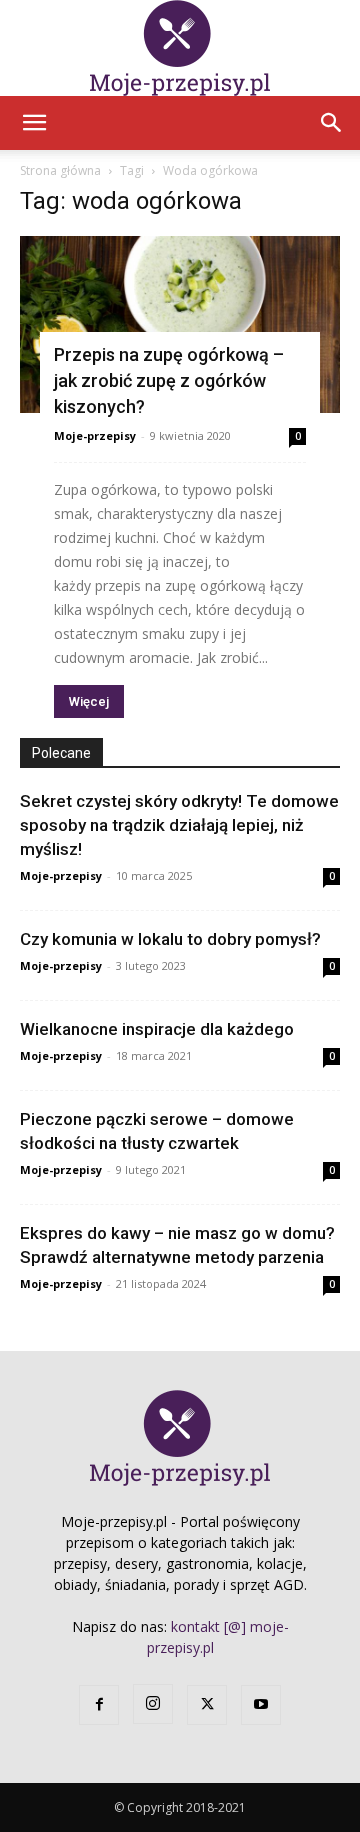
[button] (34, 123)
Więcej (89, 701)
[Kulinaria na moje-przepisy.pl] (180, 48)
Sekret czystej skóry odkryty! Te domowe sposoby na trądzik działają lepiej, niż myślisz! (179, 825)
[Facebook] (99, 1705)
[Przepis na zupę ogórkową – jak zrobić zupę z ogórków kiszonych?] (180, 324)
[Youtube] (261, 1705)
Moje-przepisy (95, 435)
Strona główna (60, 170)
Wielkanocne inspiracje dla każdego (157, 1029)
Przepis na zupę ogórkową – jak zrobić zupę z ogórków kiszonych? (169, 380)
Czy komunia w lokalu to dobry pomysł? (170, 939)
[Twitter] (207, 1705)
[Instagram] (153, 1704)
